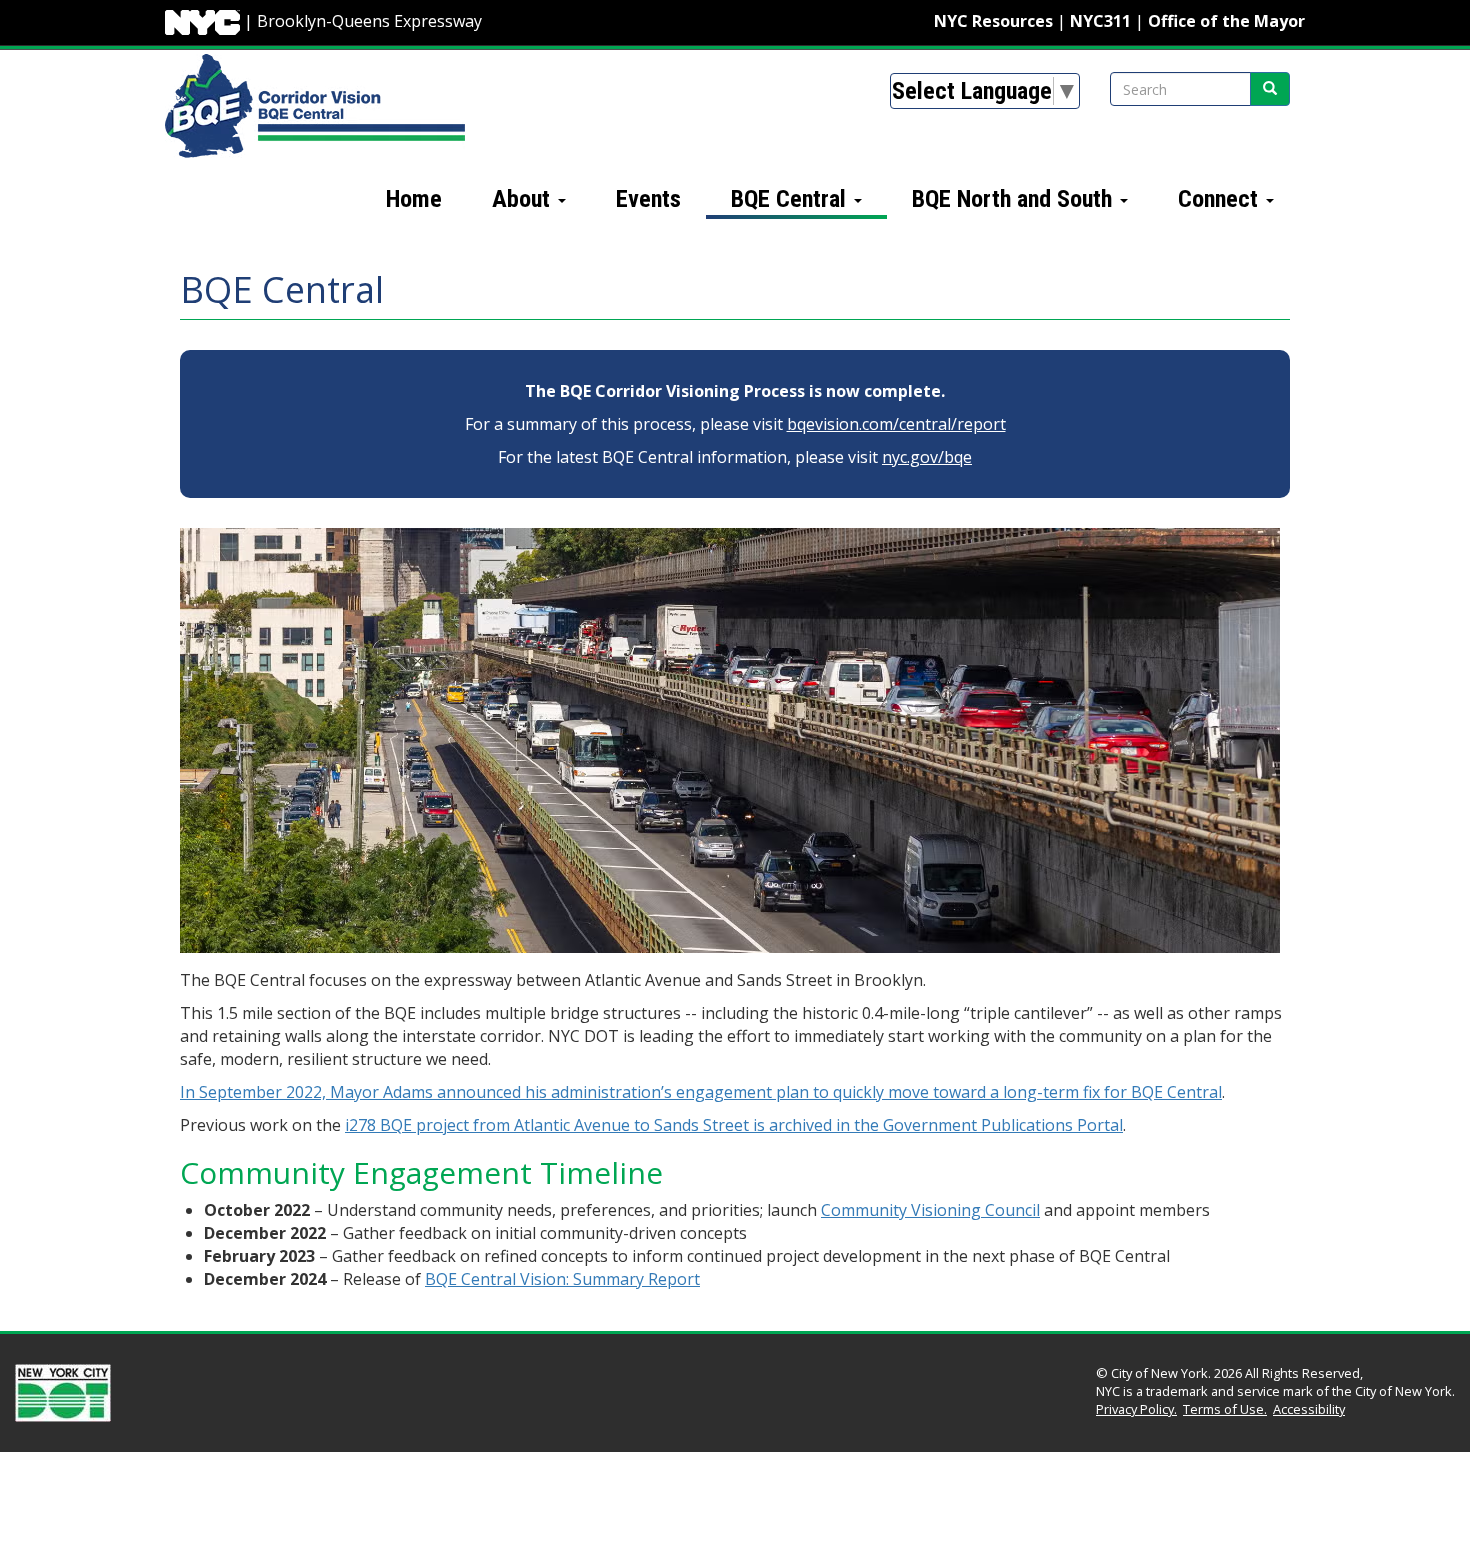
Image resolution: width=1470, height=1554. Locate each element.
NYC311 (1100, 21)
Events (648, 199)
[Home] (315, 105)
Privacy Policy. (1136, 1409)
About (524, 199)
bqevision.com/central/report (896, 424)
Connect (1221, 199)
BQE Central (791, 199)
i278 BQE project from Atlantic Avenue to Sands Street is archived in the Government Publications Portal (734, 1125)
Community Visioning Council (930, 1210)
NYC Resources (993, 21)
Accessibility (1309, 1409)
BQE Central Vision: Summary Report (562, 1279)
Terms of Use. (1225, 1409)
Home (414, 199)
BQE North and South (1015, 199)
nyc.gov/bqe (927, 457)
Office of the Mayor (1226, 21)
